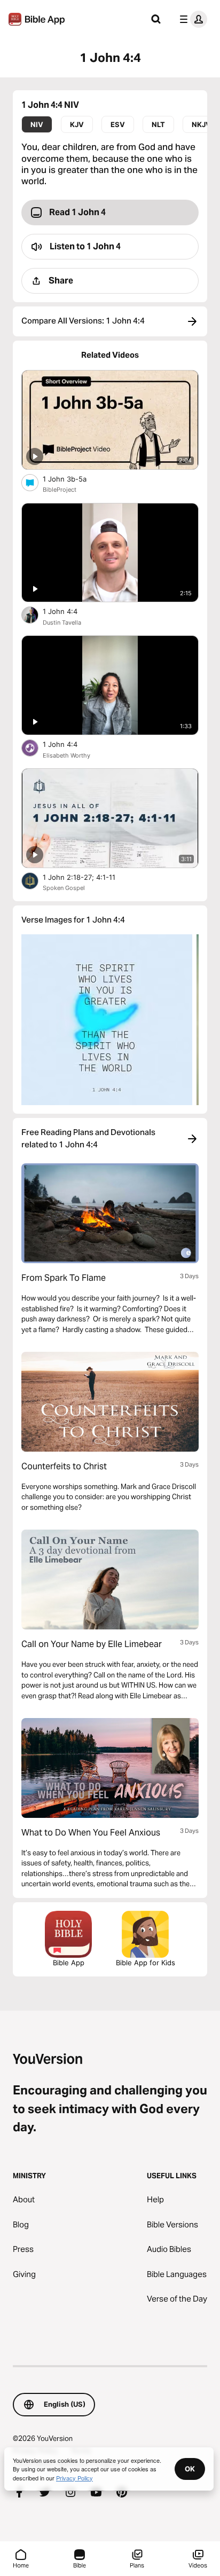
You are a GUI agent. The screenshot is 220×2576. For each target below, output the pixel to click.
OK (190, 2469)
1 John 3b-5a (74, 479)
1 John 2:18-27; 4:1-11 (87, 877)
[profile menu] (191, 19)
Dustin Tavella (62, 623)
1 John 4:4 (69, 611)
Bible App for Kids (146, 1963)
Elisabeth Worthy (66, 755)
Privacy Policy (74, 2478)
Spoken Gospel (64, 888)
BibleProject (60, 490)
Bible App (69, 1963)
